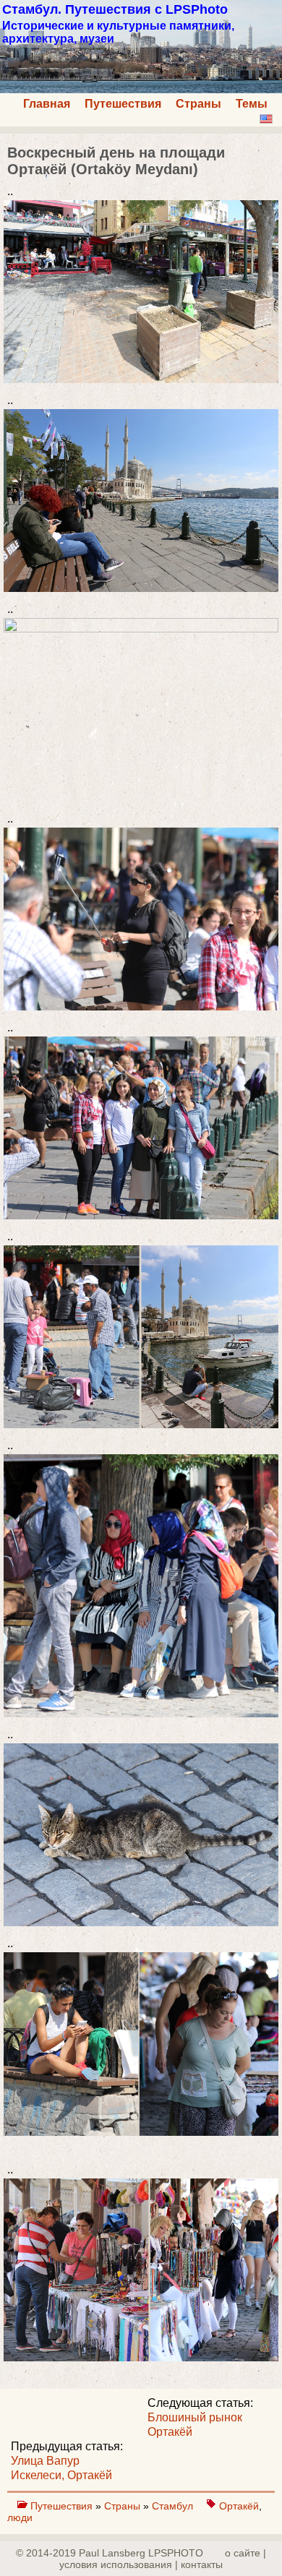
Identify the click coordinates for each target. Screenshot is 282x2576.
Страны (198, 104)
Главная (47, 104)
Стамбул (174, 2506)
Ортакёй (239, 2506)
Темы (252, 104)
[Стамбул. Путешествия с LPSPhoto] (141, 89)
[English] (266, 119)
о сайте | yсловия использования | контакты (163, 2559)
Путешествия (123, 104)
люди (20, 2517)
